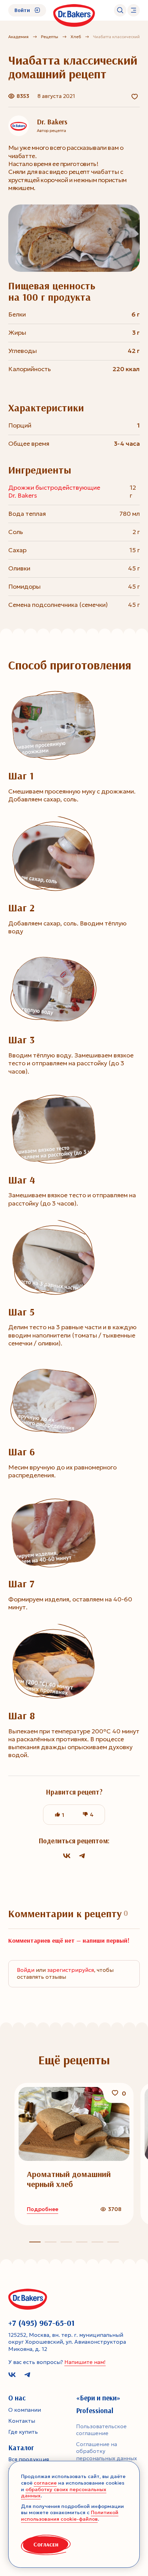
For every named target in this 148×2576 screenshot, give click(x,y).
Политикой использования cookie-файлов (70, 2516)
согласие (45, 2483)
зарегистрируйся (71, 1970)
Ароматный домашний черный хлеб (69, 2179)
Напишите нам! (85, 2362)
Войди (26, 1970)
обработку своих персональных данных (64, 2493)
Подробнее (43, 2209)
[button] (50, 2242)
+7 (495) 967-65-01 (41, 2323)
